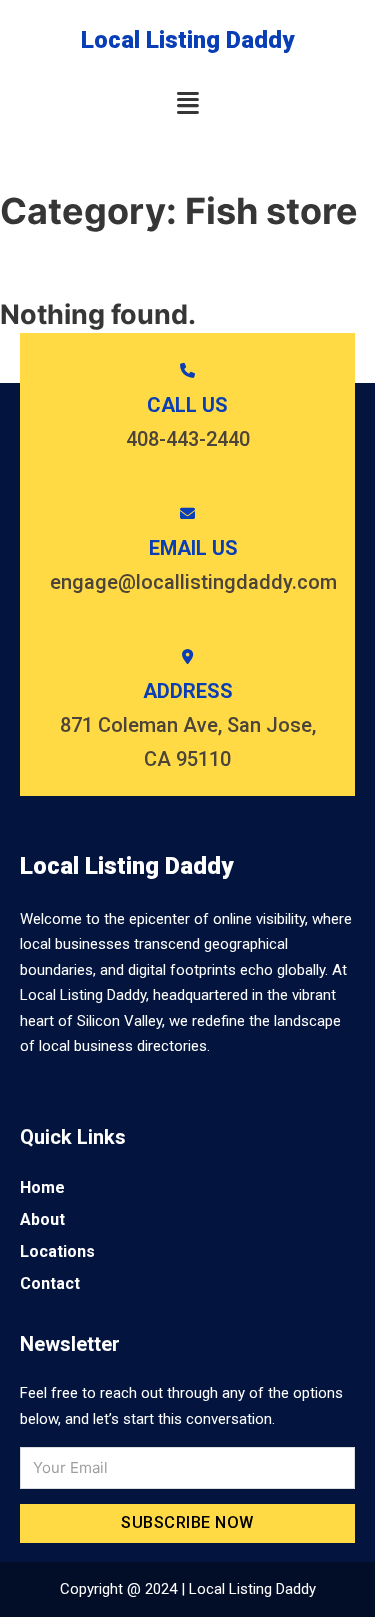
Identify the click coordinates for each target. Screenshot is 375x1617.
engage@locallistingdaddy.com (193, 582)
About (42, 1219)
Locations (57, 1251)
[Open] (188, 103)
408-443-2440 (188, 439)
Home (42, 1187)
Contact (50, 1283)
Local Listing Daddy (187, 40)
